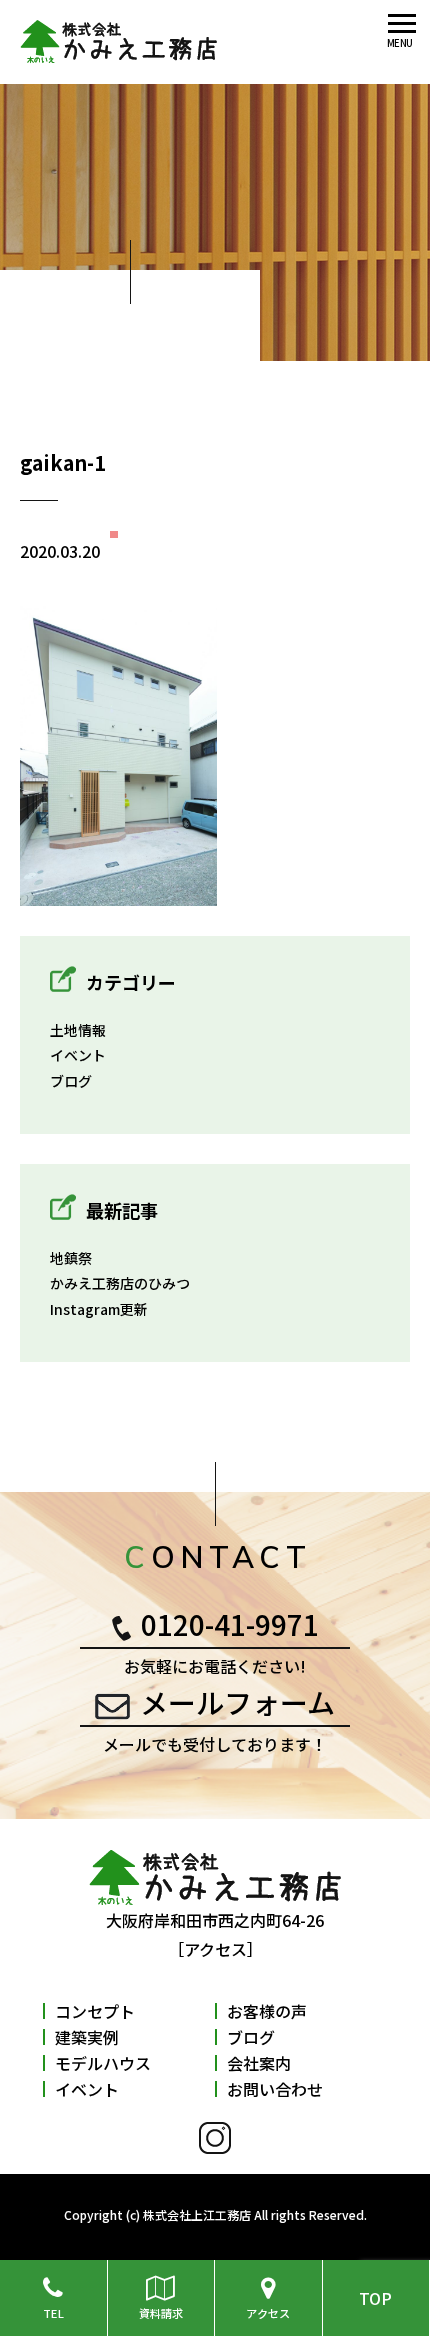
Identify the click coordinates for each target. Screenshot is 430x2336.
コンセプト (95, 2011)
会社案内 (259, 2063)
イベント (78, 1055)
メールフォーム (237, 1702)
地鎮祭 (71, 1258)
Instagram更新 (99, 1309)
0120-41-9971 (230, 1624)
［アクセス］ (215, 1949)
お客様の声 (267, 2011)
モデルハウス (103, 2063)
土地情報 (78, 1030)
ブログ (71, 1081)
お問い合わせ (275, 2089)
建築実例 (87, 2037)
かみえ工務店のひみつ (120, 1283)
